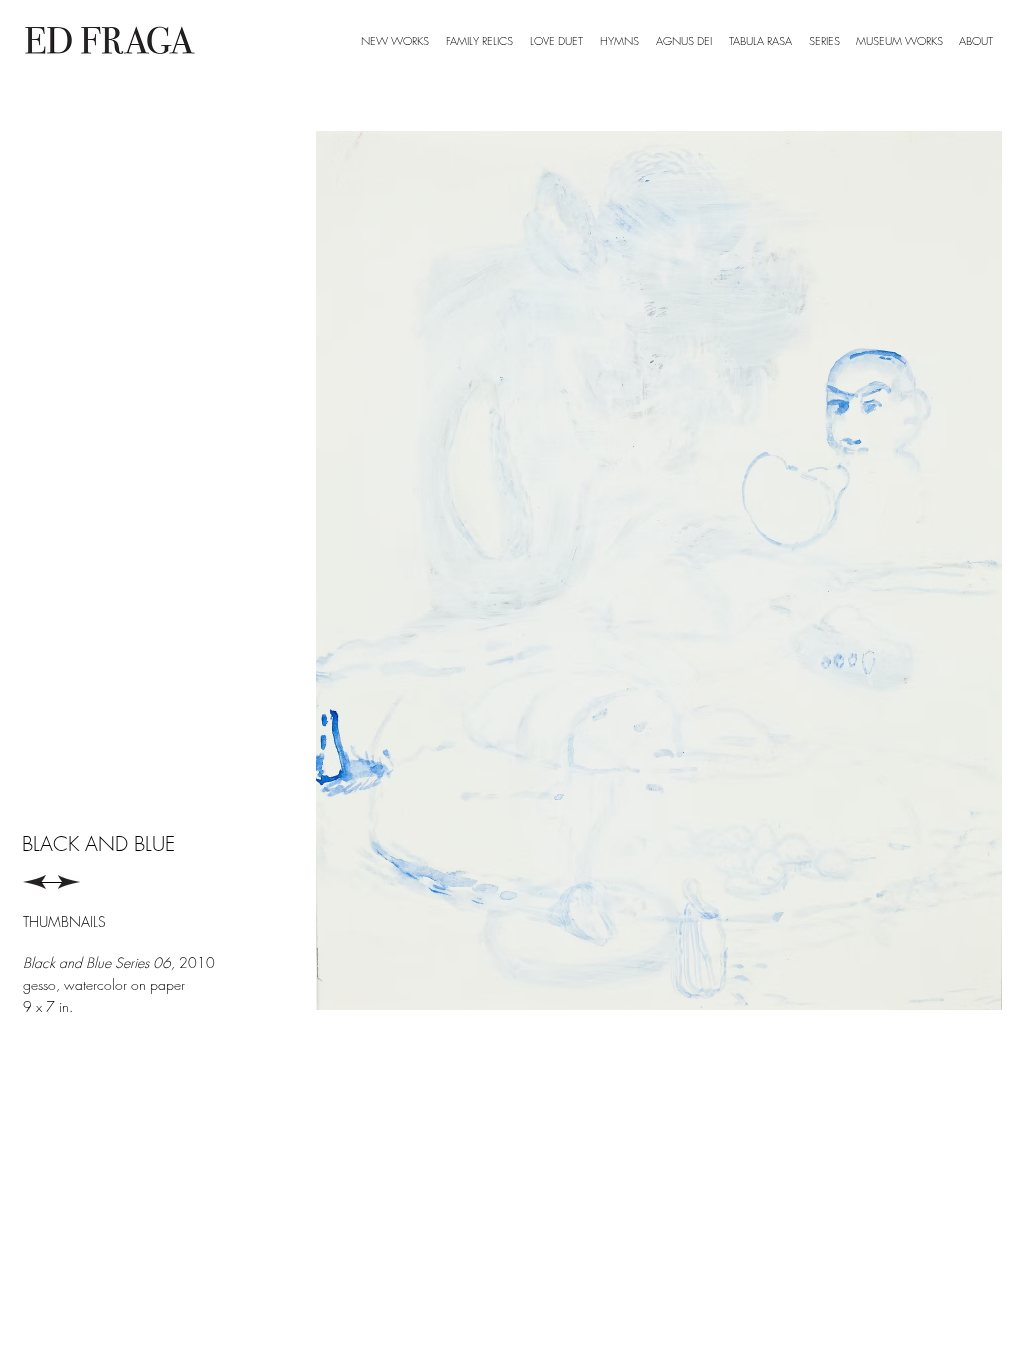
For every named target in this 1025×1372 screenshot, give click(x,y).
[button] (824, 41)
